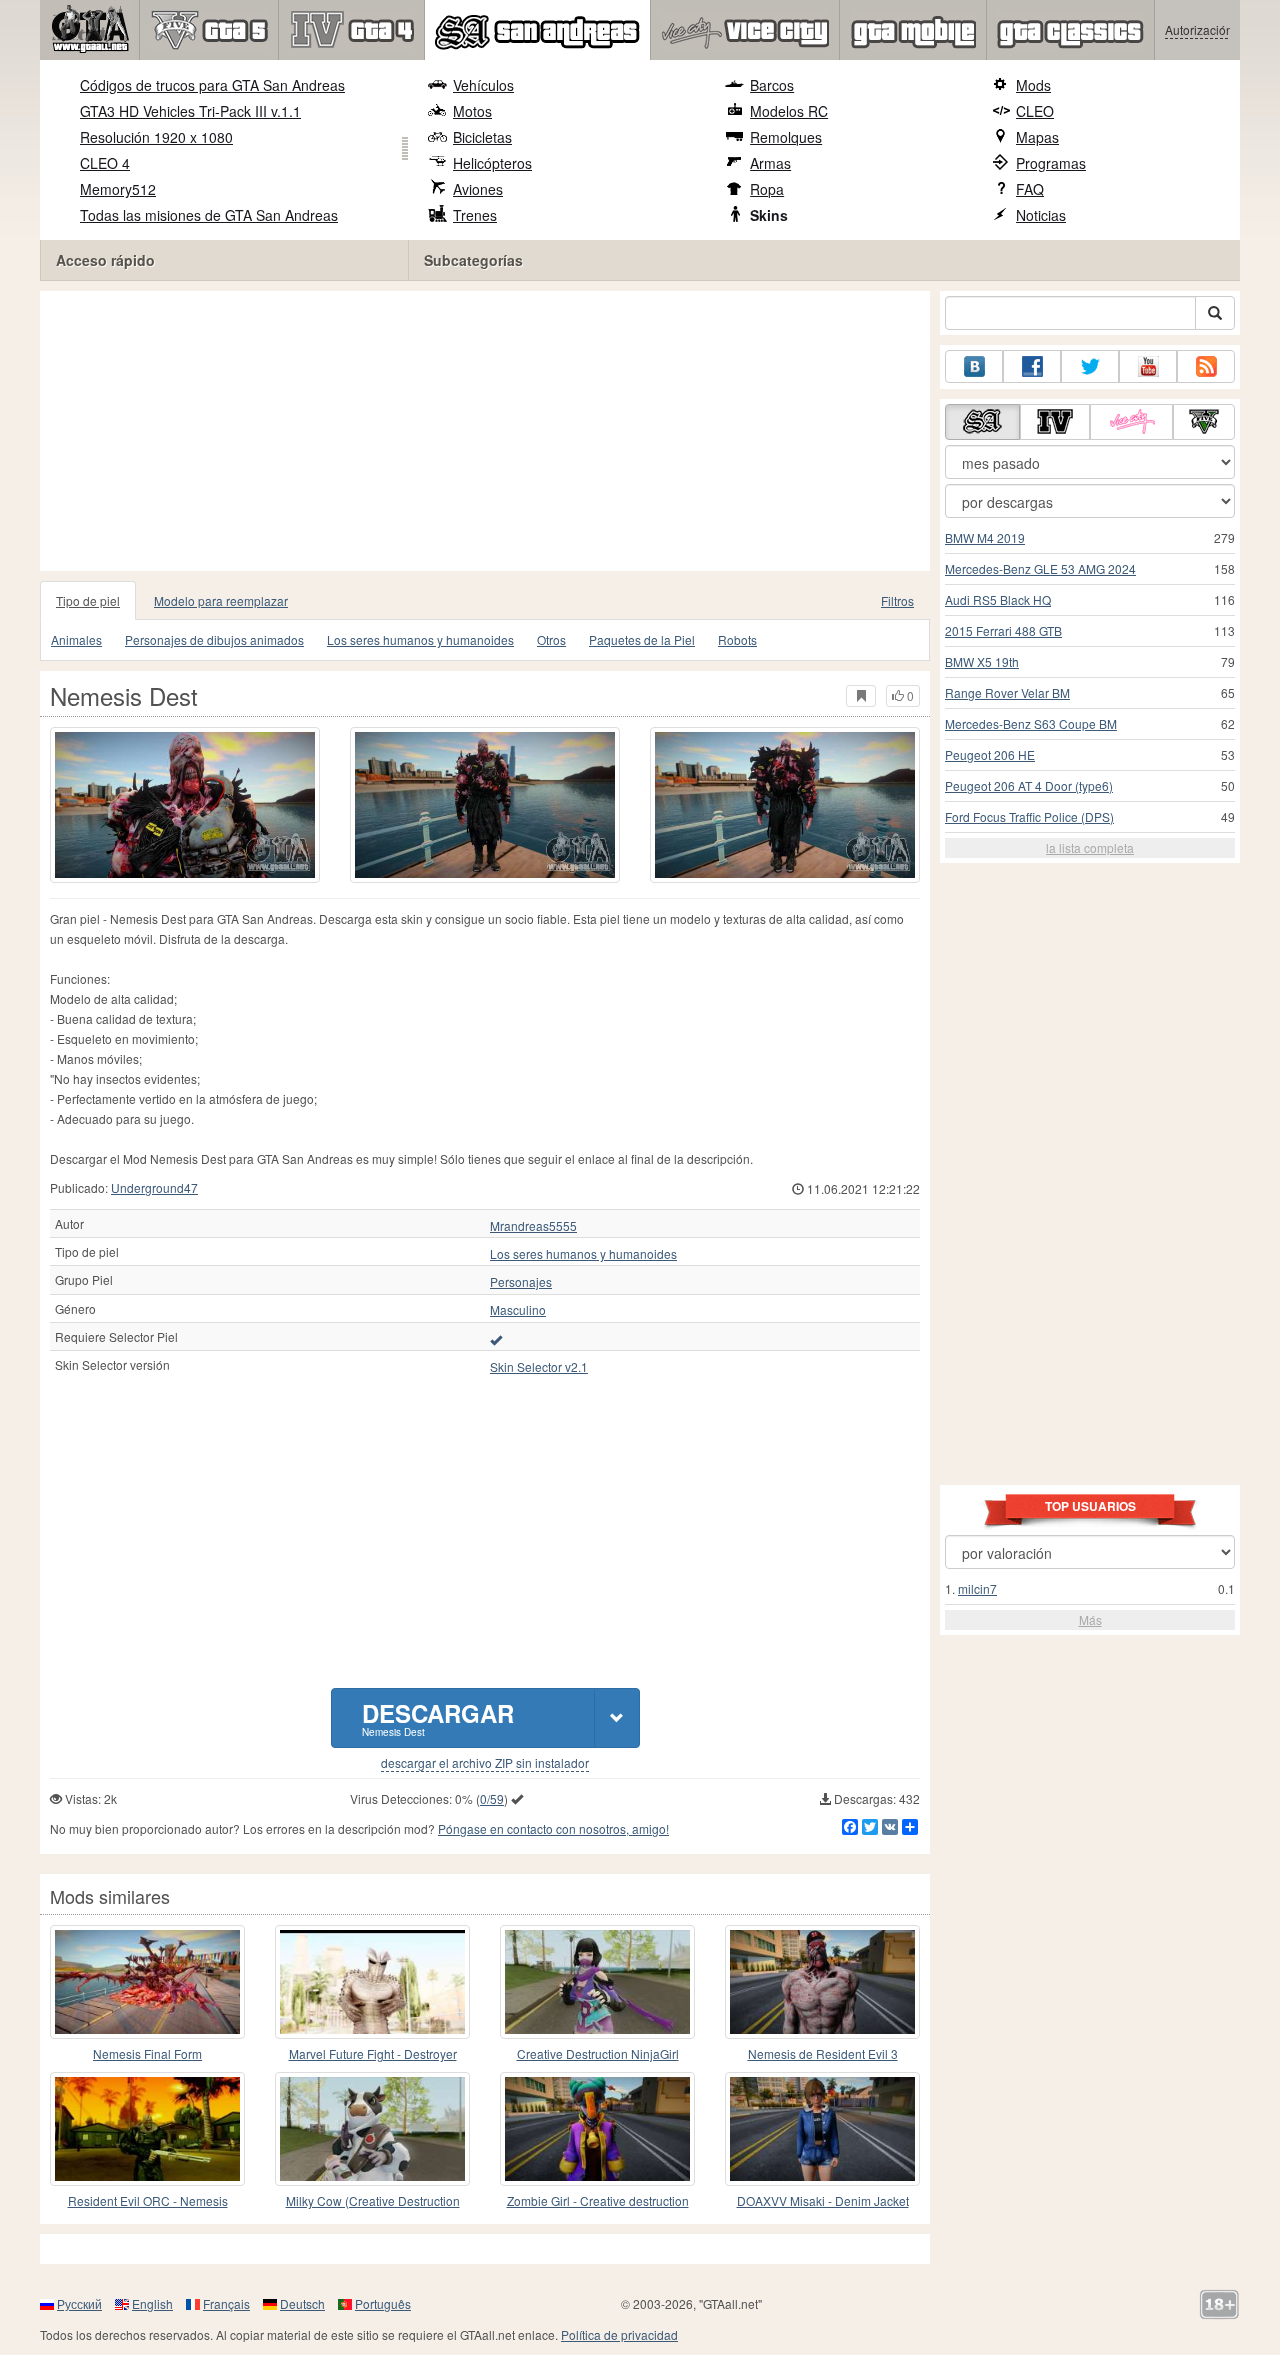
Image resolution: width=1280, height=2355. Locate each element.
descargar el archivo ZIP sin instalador (485, 1763)
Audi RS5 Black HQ (998, 599)
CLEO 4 (105, 163)
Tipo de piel (88, 600)
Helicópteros (492, 163)
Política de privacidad (619, 2334)
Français (226, 2303)
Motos (472, 111)
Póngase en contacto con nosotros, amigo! (553, 1828)
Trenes (475, 215)
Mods (1033, 85)
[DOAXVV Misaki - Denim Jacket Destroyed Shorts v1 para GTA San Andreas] (822, 2129)
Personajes (521, 1282)
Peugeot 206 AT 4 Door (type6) (1029, 785)
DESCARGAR (438, 1717)
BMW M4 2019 (985, 537)
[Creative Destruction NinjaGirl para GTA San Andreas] (597, 1982)
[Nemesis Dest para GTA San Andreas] (185, 805)
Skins (769, 215)
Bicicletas (482, 137)
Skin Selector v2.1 (539, 1367)
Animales (76, 639)
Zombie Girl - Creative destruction (598, 2200)
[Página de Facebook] (1032, 366)
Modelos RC (789, 111)
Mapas (1037, 137)
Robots (737, 639)
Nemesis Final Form (147, 2053)
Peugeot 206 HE (990, 754)
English (152, 2303)
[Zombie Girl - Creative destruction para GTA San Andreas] (597, 2129)
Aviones (478, 189)
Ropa (767, 189)
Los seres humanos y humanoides (420, 639)
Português (383, 2303)
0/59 (492, 1798)
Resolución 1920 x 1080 (156, 137)
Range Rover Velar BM (1007, 692)
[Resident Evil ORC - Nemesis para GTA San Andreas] (147, 2129)
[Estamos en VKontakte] (974, 366)
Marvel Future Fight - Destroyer (373, 2053)
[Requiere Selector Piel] (496, 1339)
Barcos (772, 85)
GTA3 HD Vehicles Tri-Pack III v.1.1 (190, 111)
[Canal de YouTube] (1148, 366)
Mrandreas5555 (533, 1226)
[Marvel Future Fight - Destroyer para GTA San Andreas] (372, 1982)
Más (1090, 1619)
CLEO (1035, 111)
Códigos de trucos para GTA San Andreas (212, 85)
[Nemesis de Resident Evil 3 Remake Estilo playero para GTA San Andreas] (822, 1982)
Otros (551, 639)
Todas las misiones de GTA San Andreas (209, 215)
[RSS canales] (1206, 366)
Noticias (1041, 215)
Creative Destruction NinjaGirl (598, 2053)
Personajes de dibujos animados (214, 639)
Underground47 (154, 1187)
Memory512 (118, 189)
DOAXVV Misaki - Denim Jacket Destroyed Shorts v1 (823, 2201)
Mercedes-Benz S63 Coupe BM (1031, 723)
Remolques (786, 137)
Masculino (518, 1310)
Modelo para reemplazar (221, 600)
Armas (770, 163)
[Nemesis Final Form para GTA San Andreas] (147, 1982)
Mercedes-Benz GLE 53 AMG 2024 (1040, 568)
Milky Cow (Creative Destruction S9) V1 (373, 2201)
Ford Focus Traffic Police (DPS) (1029, 816)
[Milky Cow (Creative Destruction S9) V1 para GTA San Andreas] (372, 2129)
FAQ (1030, 189)
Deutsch (302, 2303)
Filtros (897, 600)
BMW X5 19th (982, 661)
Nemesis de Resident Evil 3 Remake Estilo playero (823, 2054)
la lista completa (1090, 847)
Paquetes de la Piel (642, 639)
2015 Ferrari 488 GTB (1003, 630)
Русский (79, 2303)
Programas (1051, 163)
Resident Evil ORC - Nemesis (148, 2200)
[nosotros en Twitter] (1090, 366)
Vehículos (483, 85)
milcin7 (977, 1588)
